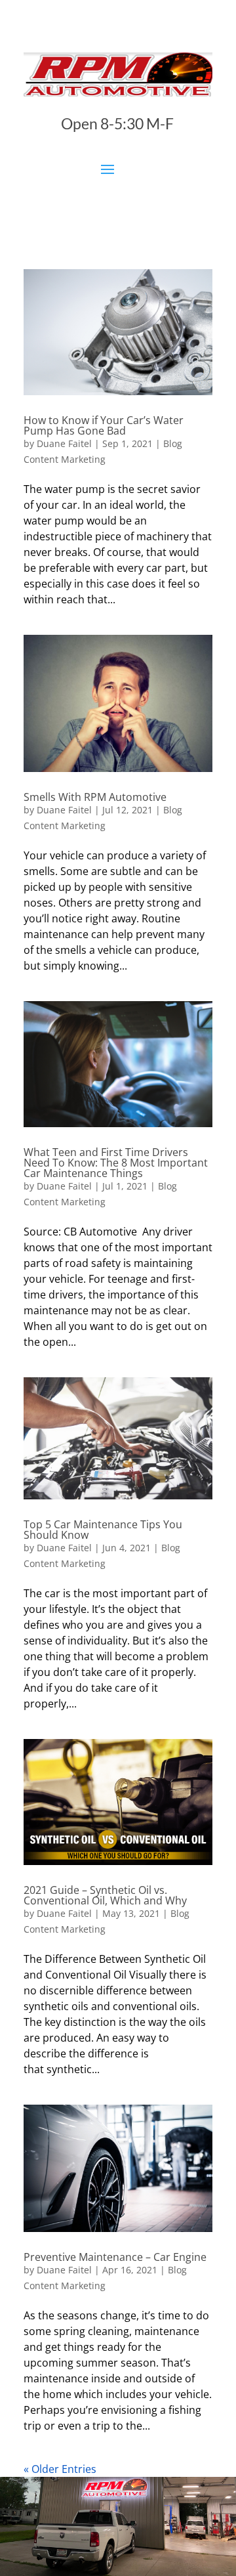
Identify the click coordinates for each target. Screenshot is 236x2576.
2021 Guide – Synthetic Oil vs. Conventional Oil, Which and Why (105, 1895)
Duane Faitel (64, 443)
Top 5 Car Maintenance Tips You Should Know (103, 1530)
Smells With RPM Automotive (95, 797)
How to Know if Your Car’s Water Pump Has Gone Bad (104, 425)
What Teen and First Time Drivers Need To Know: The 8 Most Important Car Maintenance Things (116, 1163)
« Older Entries (60, 2469)
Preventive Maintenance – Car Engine (115, 2257)
